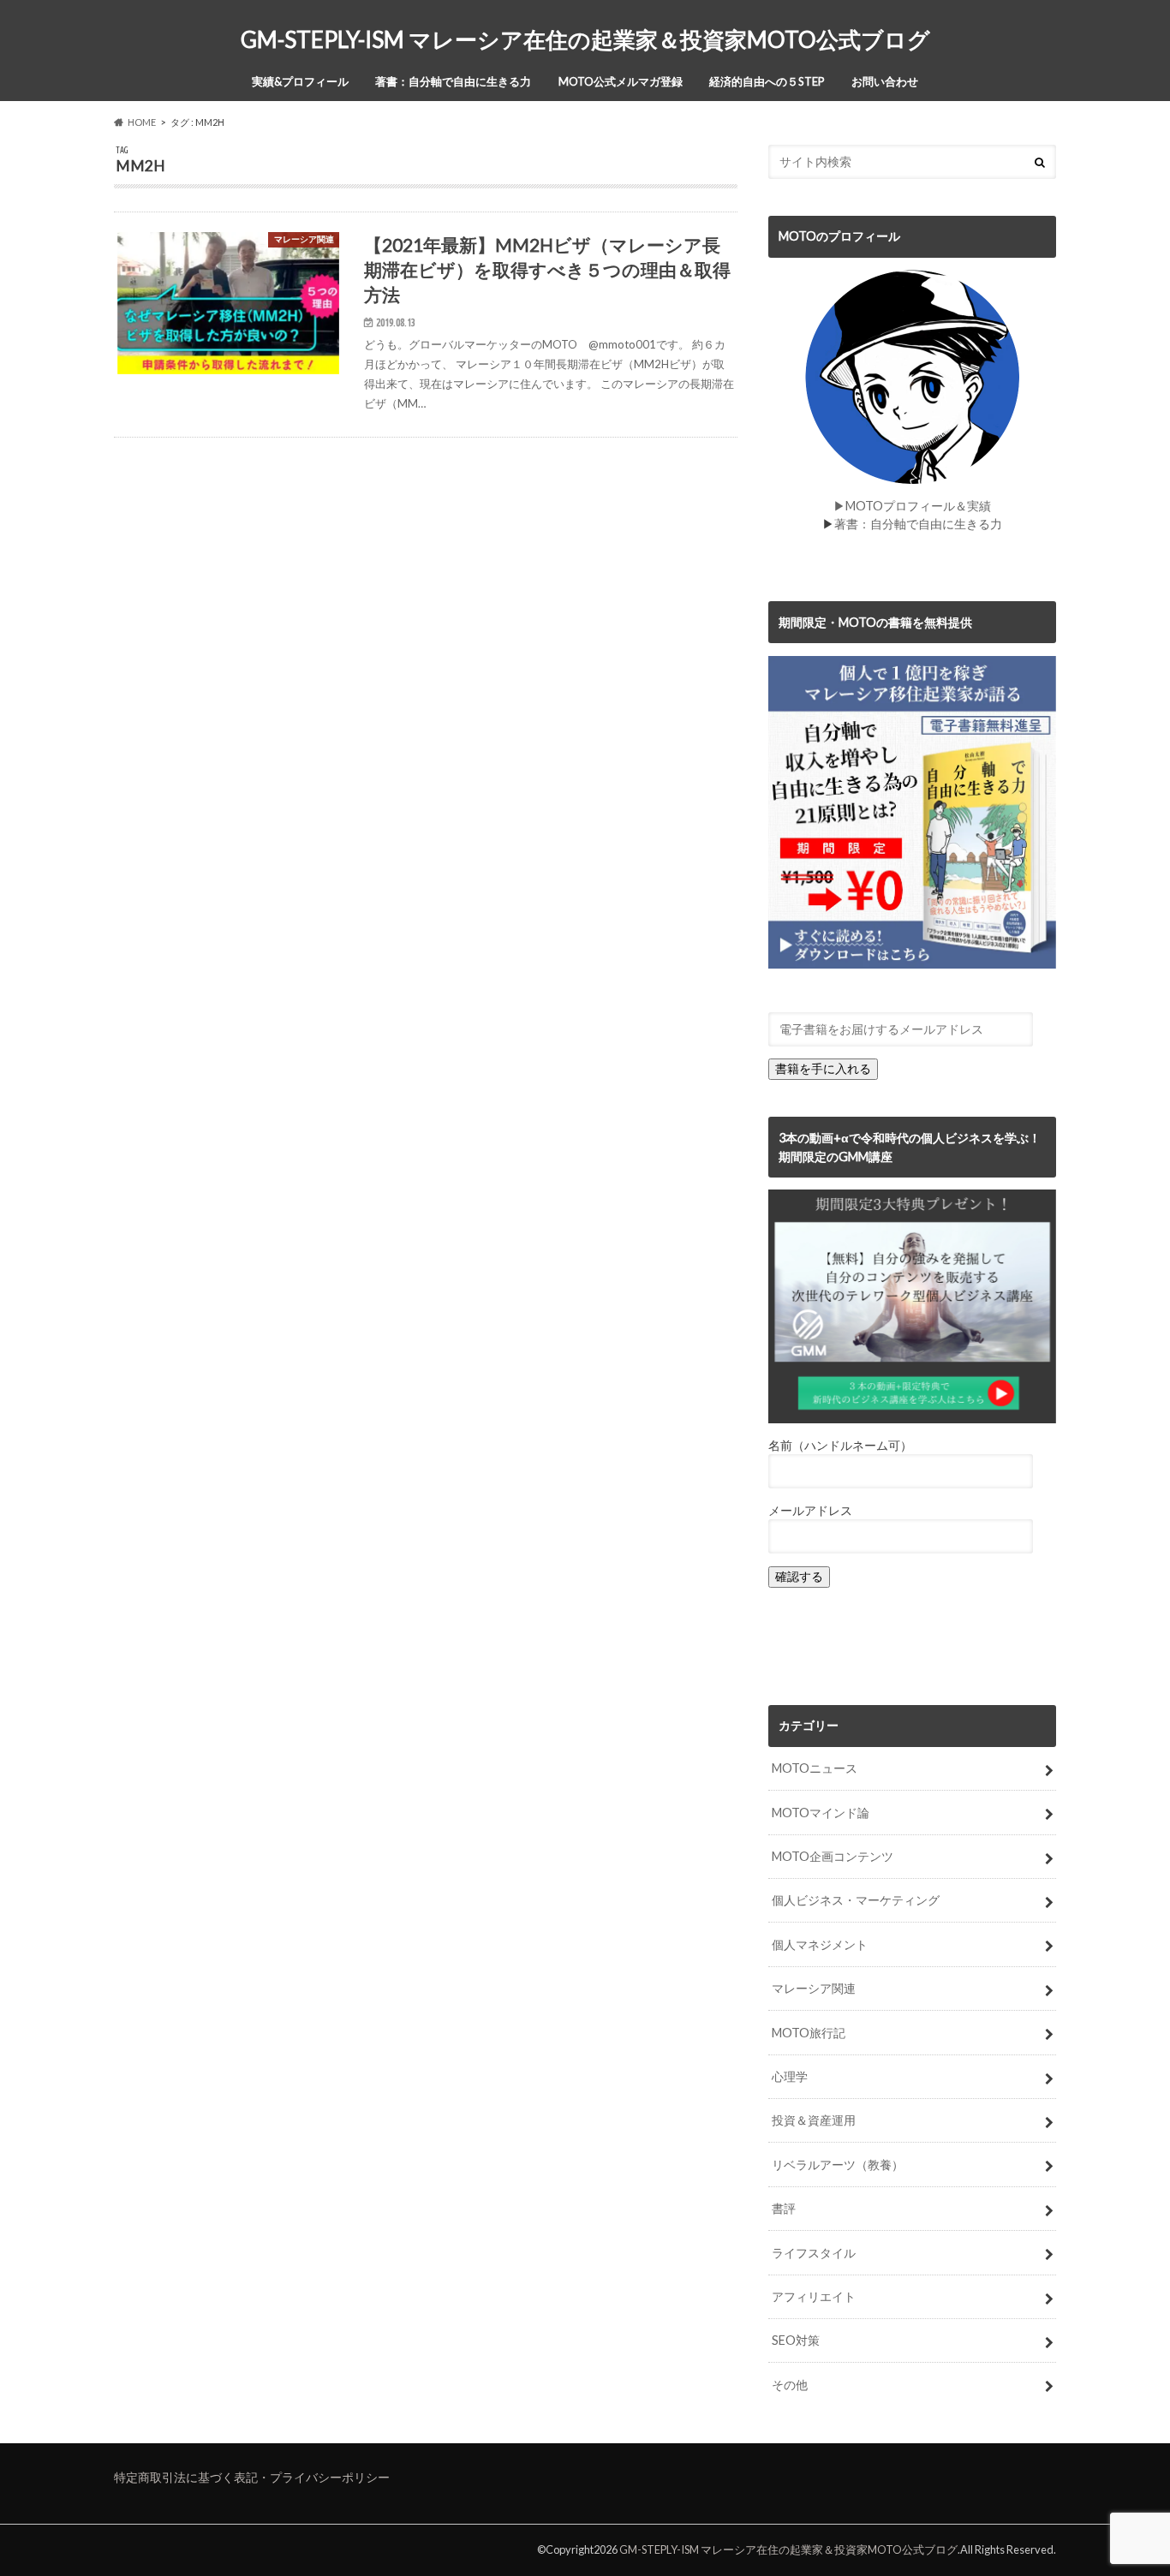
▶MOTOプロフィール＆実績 (912, 506)
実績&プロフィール (300, 81)
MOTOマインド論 (821, 1813)
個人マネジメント (820, 1944)
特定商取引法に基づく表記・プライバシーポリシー (252, 2477)
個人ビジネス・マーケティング (856, 1900)
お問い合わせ (885, 81)
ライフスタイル (814, 2253)
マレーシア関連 (814, 1988)
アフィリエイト (814, 2296)
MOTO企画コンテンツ (833, 1856)
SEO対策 (796, 2340)
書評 (784, 2208)
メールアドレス (810, 1510)
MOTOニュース (815, 1768)
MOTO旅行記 (809, 2033)
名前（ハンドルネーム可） (840, 1445)
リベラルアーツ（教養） (838, 2165)
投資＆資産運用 (814, 2120)
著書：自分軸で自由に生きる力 (453, 81)
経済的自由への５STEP (767, 81)
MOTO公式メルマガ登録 (621, 81)
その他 (790, 2385)
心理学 (790, 2076)
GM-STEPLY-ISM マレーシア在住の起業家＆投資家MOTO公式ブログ (585, 39)
